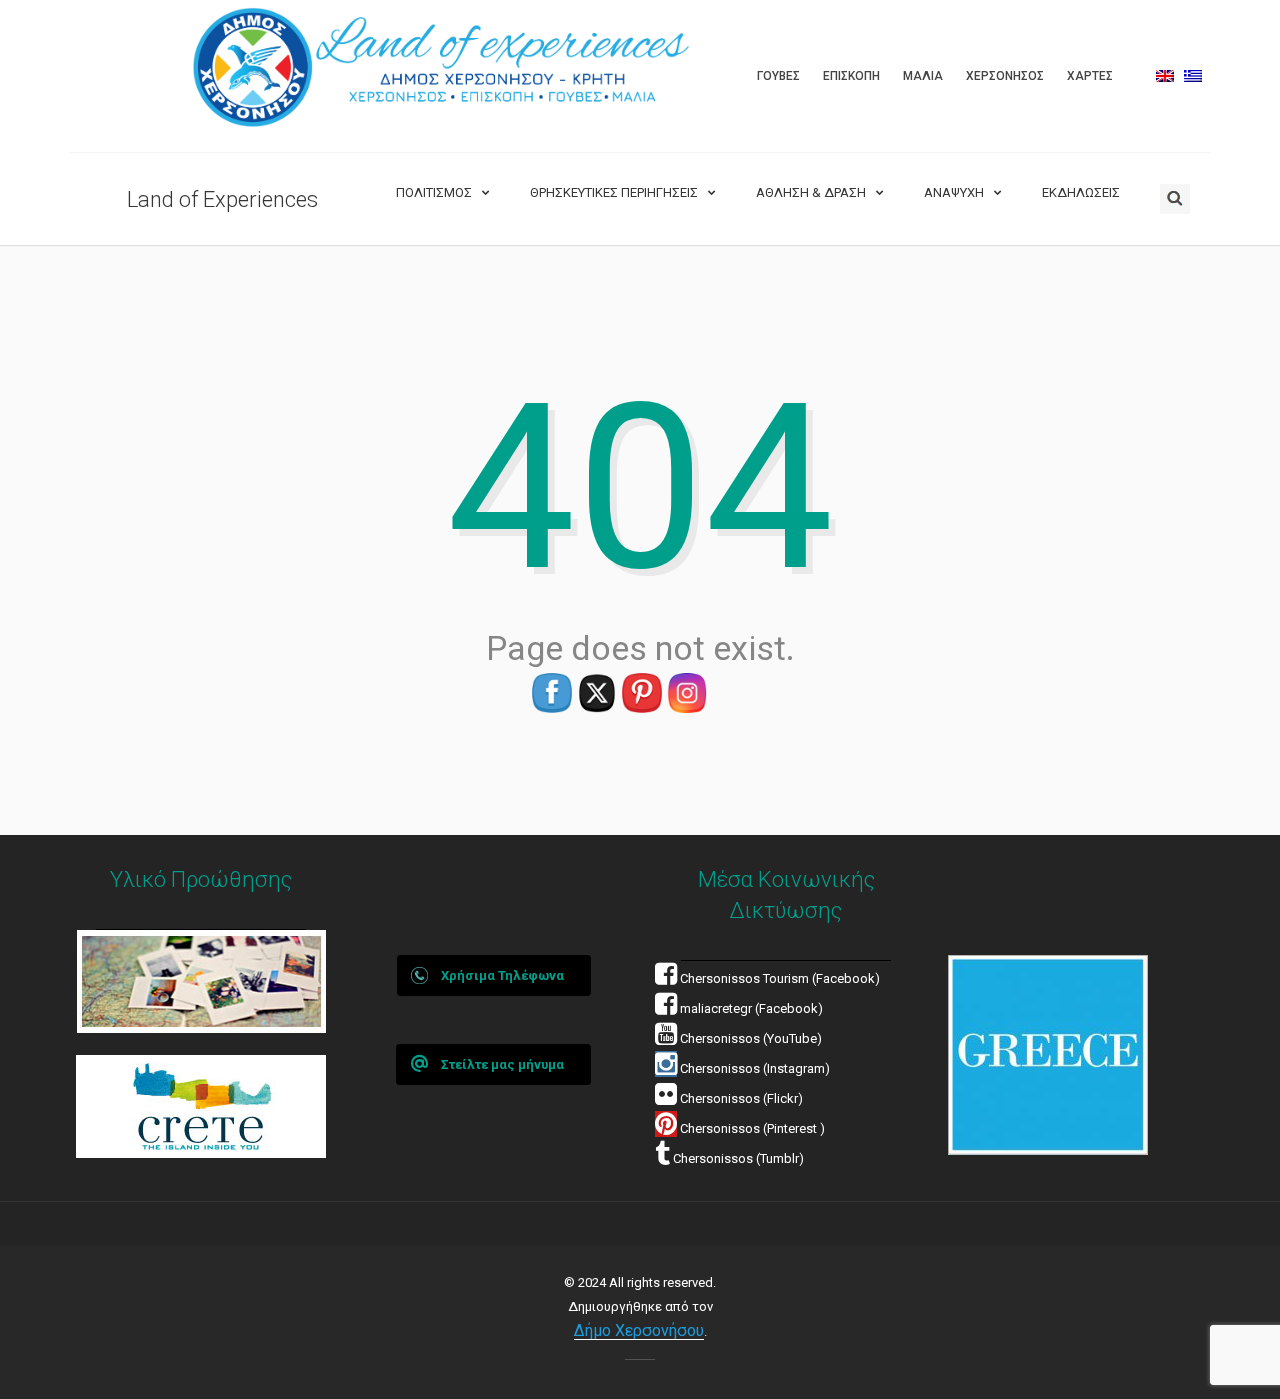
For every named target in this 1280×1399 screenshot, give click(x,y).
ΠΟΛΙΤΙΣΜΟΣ (434, 192)
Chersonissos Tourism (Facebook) (780, 978)
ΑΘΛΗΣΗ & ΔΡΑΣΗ (811, 192)
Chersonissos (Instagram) (753, 1068)
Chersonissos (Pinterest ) (752, 1128)
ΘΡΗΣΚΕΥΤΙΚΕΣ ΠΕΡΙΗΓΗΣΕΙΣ (614, 192)
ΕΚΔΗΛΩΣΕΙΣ (1081, 192)
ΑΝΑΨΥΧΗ (954, 192)
